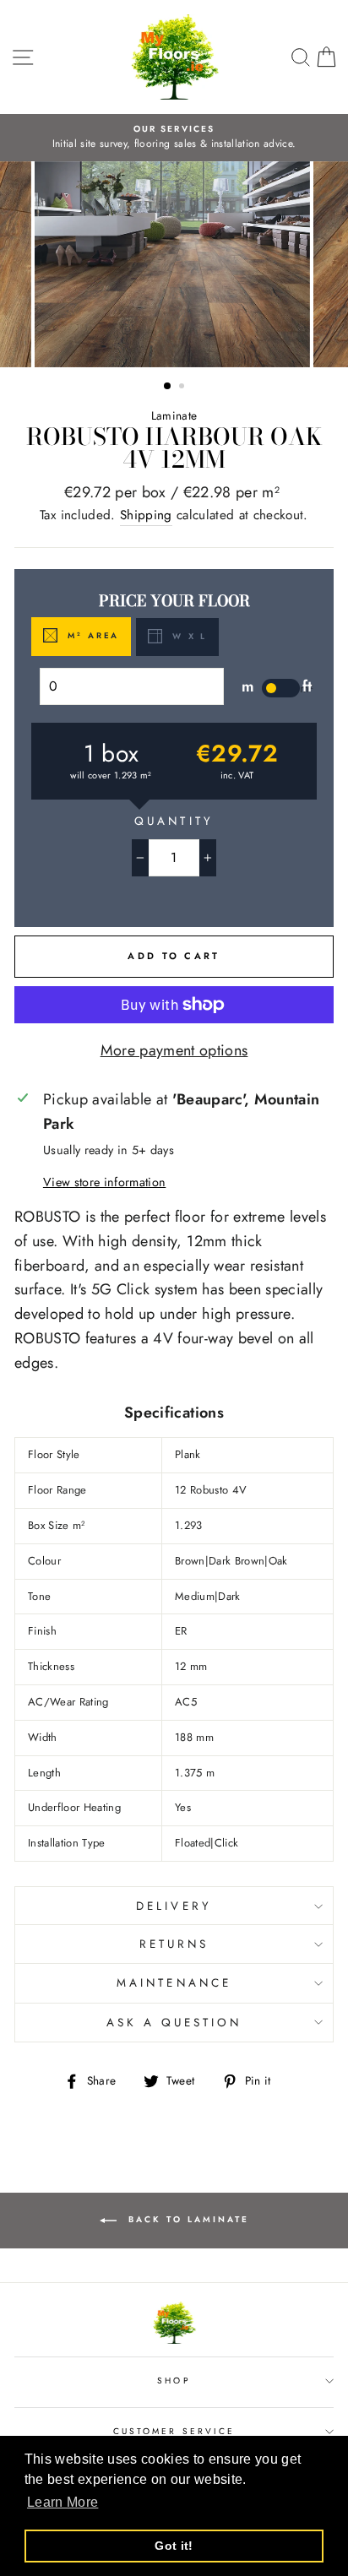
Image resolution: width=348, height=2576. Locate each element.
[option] (174, 138)
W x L (188, 637)
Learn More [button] (63, 2502)
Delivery (174, 1906)
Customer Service (174, 2431)
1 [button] (168, 387)
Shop (174, 2381)
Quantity (174, 821)
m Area (91, 636)
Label (270, 694)
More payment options (174, 1050)
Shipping (146, 515)
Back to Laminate (186, 2219)
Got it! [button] (174, 2546)
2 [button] (183, 388)
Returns (174, 1944)
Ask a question (174, 2023)
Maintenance (174, 1983)
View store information (104, 1182)
